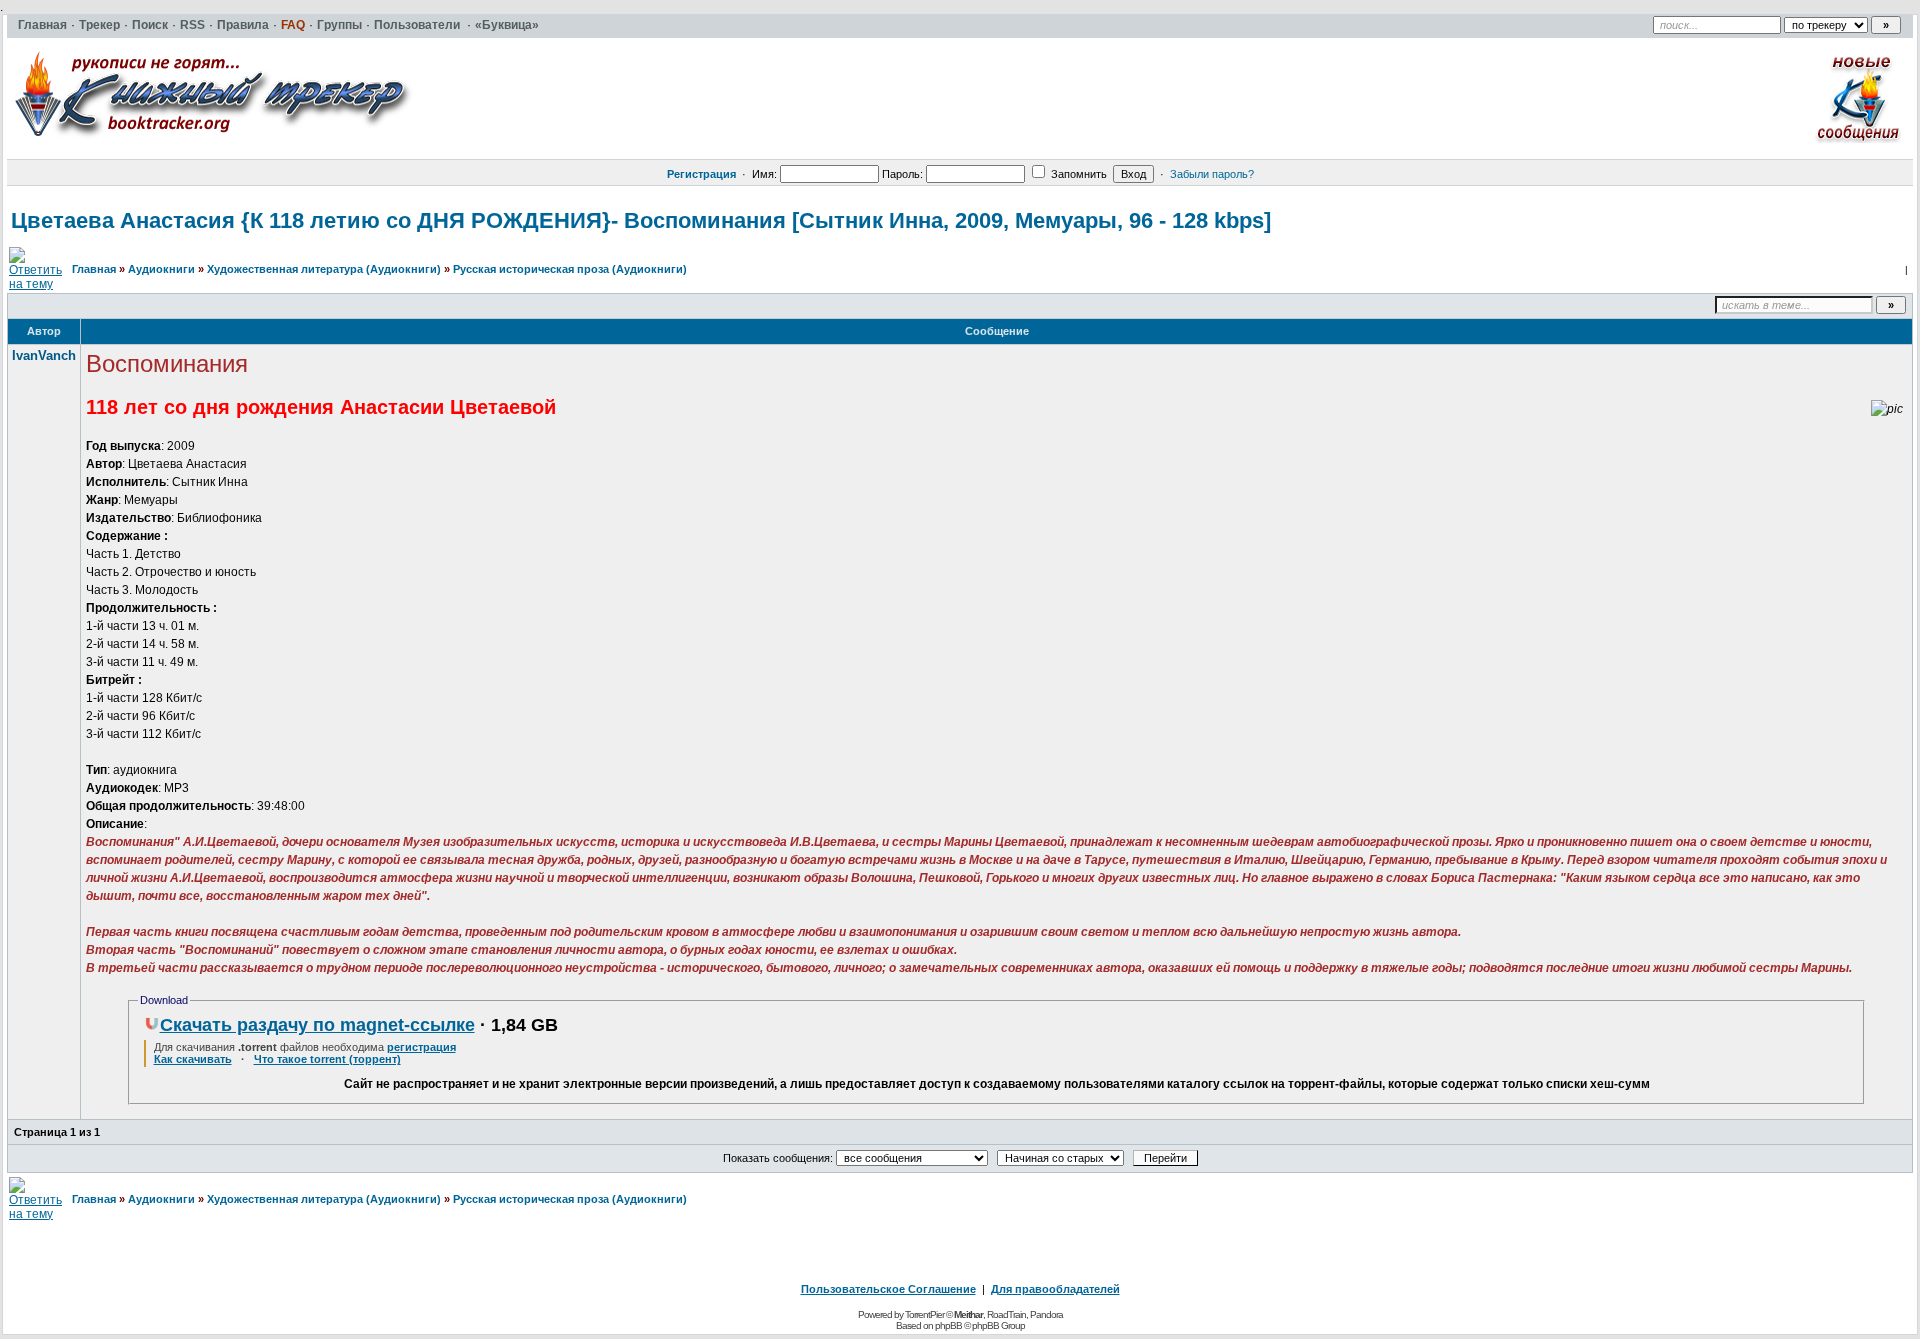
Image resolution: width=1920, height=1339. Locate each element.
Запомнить (1077, 174)
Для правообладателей (1055, 1289)
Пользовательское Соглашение (888, 1289)
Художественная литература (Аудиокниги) (324, 269)
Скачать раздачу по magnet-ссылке (317, 1025)
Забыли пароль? (1212, 174)
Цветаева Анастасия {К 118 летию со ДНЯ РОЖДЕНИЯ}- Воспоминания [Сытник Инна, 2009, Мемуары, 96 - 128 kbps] (641, 220)
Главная (94, 269)
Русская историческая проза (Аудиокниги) (570, 269)
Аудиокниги (161, 269)
